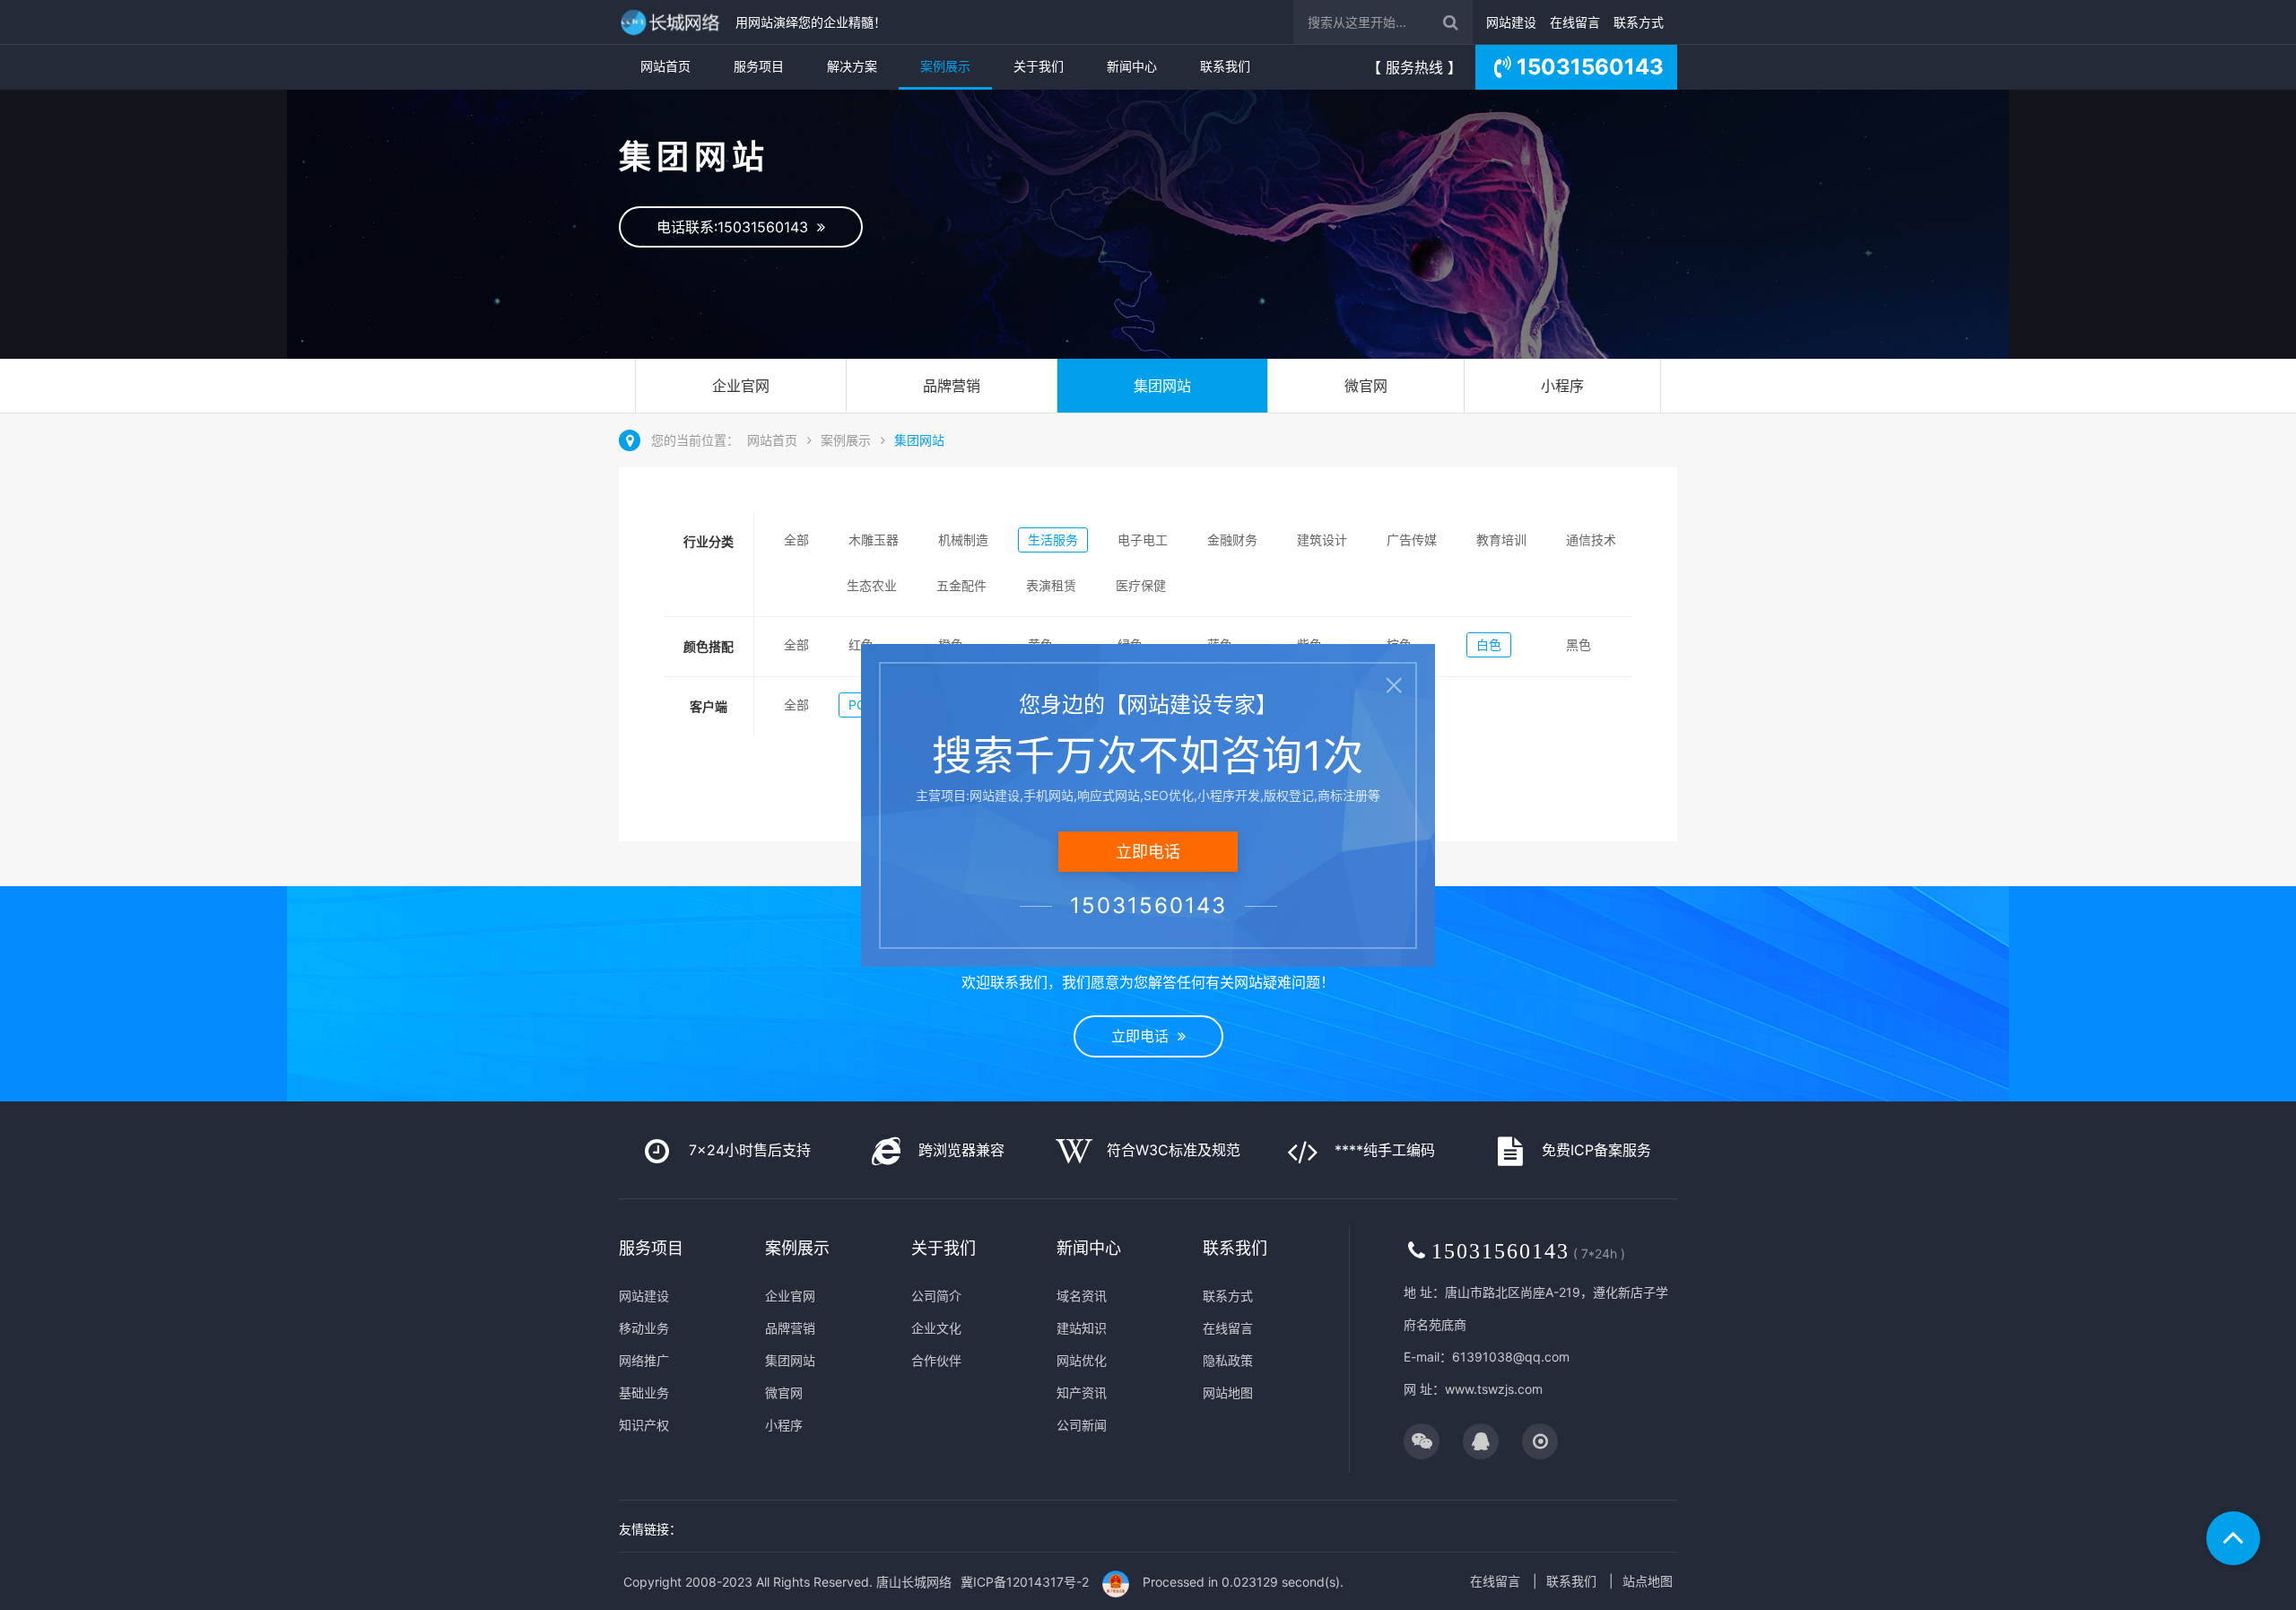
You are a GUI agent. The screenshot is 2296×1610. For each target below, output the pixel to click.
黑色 (1578, 644)
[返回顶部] (2233, 1538)
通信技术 (1591, 540)
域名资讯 (1082, 1296)
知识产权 (644, 1425)
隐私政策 (1228, 1360)
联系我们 (1225, 66)
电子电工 (1143, 540)
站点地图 (1648, 1581)
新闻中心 (1132, 66)
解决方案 (852, 66)
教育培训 (1501, 540)
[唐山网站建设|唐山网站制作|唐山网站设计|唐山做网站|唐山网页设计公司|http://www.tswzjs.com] (673, 22)
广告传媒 (1412, 540)
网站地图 (1228, 1392)
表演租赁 (1051, 585)
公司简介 (936, 1296)
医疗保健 (1141, 585)
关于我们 (1039, 66)
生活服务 (1053, 540)
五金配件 (961, 585)
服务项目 (759, 66)
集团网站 (1162, 386)
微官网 (1366, 386)
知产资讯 (1082, 1392)
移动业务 (644, 1328)
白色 (1489, 644)
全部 (796, 540)
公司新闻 (1082, 1425)
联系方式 (1639, 22)
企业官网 (741, 386)
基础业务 (644, 1392)
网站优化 (1082, 1360)
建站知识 (1082, 1328)
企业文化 (936, 1328)
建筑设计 (1322, 540)
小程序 (1562, 386)
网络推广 (644, 1360)
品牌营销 (952, 386)
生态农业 (872, 585)
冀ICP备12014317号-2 (1025, 1582)
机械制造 (963, 540)
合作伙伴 (936, 1360)
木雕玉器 (874, 540)
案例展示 (945, 66)
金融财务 (1232, 540)
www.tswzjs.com (1494, 1389)
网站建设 (1511, 22)
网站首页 (665, 66)
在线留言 (1575, 22)
